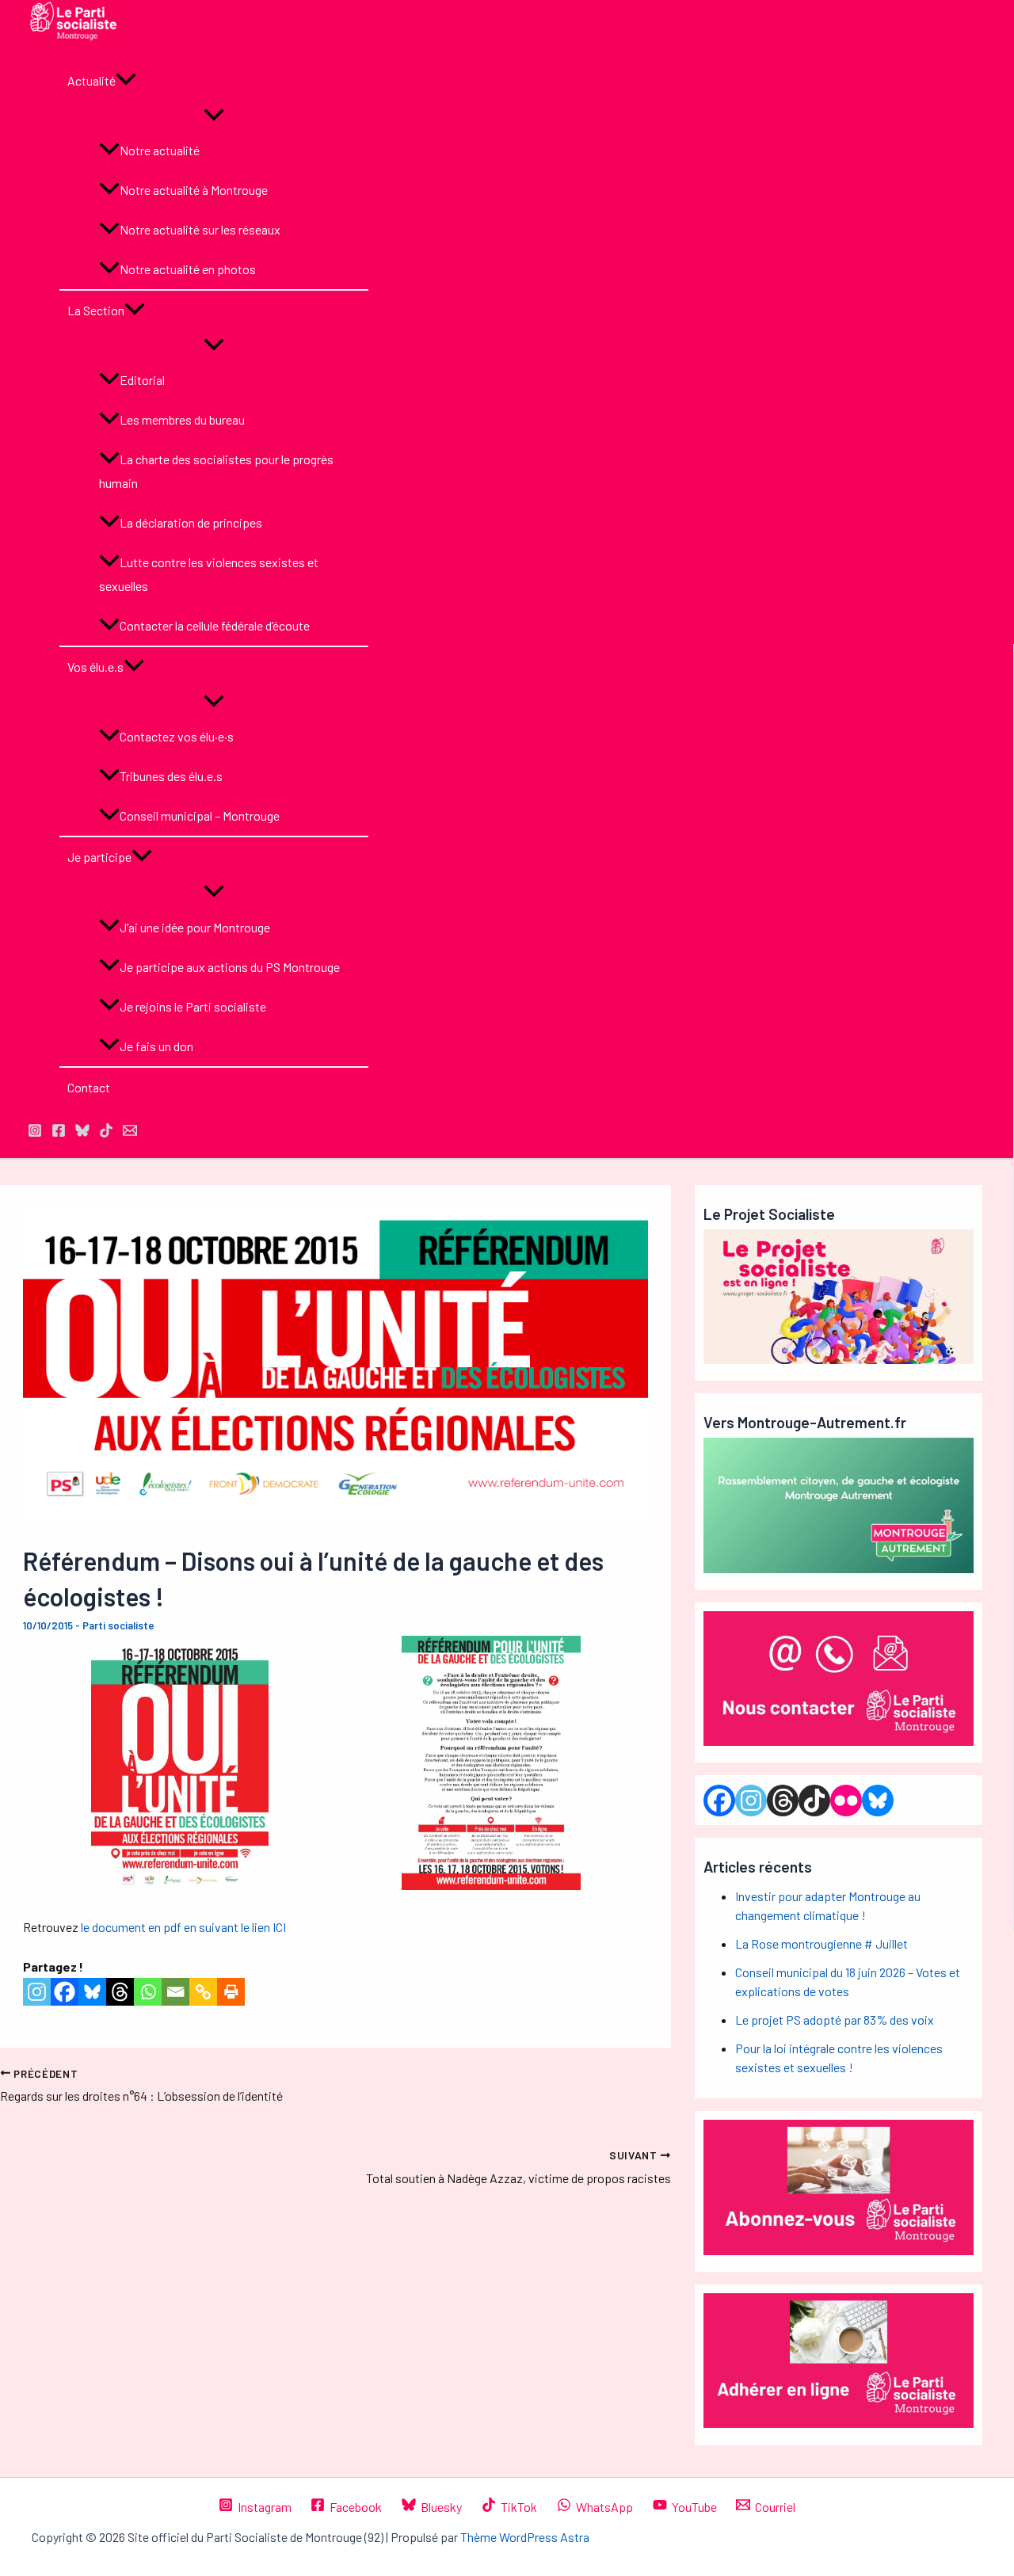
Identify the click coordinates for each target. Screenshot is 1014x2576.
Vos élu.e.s (95, 667)
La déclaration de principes (191, 522)
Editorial (142, 380)
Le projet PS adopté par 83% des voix (835, 2020)
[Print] (231, 1992)
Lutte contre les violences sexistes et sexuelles (209, 574)
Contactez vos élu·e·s (177, 736)
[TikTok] (106, 1132)
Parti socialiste (118, 1625)
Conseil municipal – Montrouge (200, 815)
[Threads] (120, 1992)
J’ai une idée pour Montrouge (195, 927)
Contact (89, 1087)
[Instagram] (37, 1992)
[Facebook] (65, 1992)
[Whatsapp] (148, 1992)
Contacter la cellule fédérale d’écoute (215, 625)
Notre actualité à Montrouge (194, 190)
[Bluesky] (92, 1992)
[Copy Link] (203, 1992)
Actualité (91, 80)
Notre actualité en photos (188, 269)
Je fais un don (156, 1046)
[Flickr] (846, 1801)
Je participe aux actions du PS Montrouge (230, 967)
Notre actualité (160, 150)
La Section (96, 310)
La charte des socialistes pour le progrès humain (216, 471)
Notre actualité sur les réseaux (200, 229)
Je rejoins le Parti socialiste (193, 1006)
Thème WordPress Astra (525, 2537)
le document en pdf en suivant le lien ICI (183, 1927)
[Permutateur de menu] (214, 116)
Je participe (99, 857)
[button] (126, 81)
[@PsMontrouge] (35, 1132)
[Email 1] (130, 1132)
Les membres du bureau (182, 419)
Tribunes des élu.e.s (171, 776)
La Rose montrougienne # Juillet (821, 1943)
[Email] (175, 1992)
